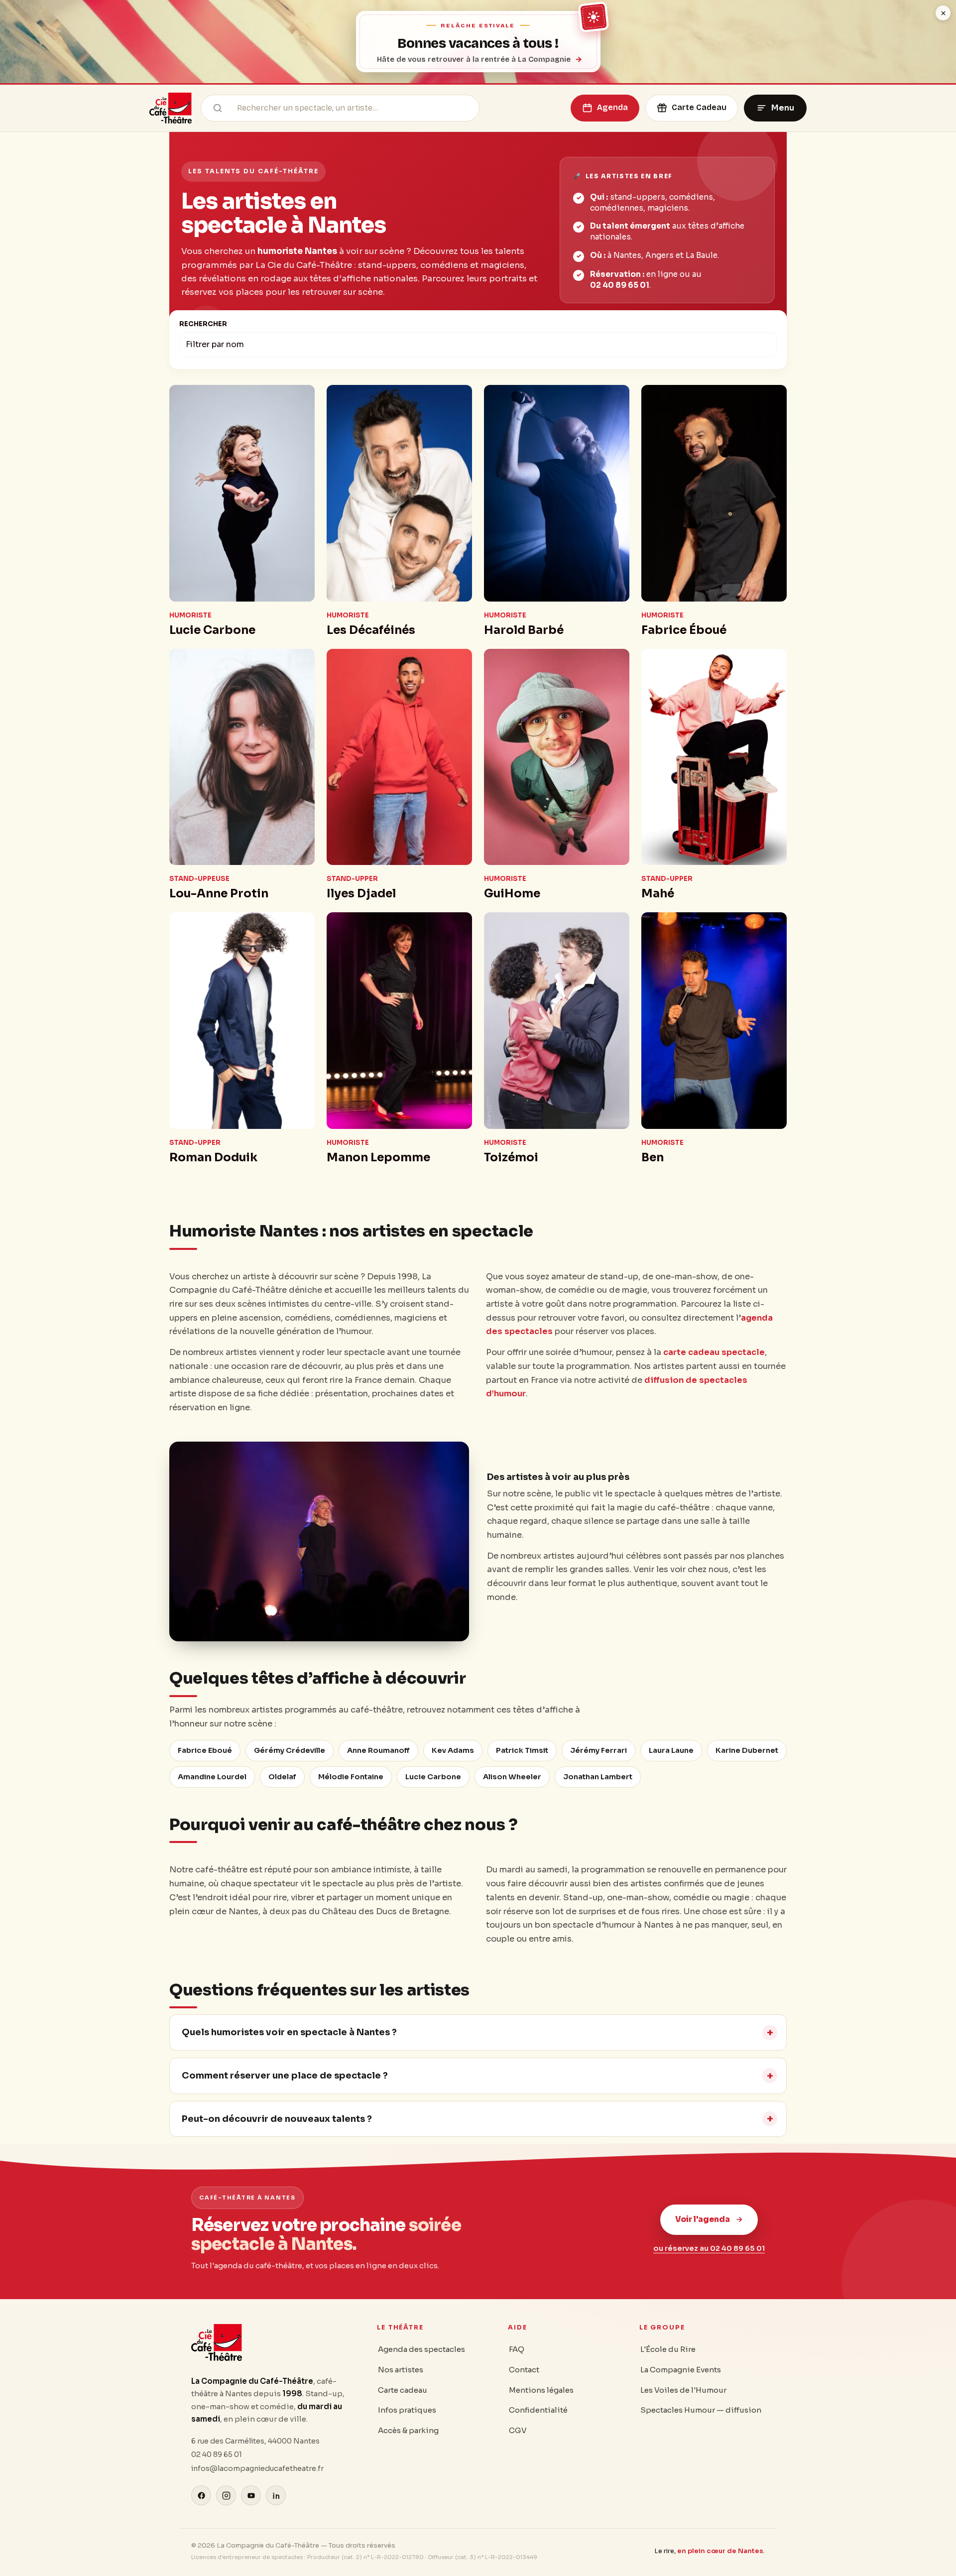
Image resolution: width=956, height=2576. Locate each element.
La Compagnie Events (681, 2370)
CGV (518, 2430)
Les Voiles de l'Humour (683, 2390)
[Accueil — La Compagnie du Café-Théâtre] (171, 108)
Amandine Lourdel (212, 1777)
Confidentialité (538, 2410)
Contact (524, 2370)
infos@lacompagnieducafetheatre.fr (257, 2468)
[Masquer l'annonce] (943, 13)
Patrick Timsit (522, 1750)
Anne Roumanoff (378, 1750)
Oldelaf (282, 1777)
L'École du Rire (668, 2349)
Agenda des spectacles (421, 2349)
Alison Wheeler (512, 1777)
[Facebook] (201, 2495)
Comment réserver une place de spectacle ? (285, 2076)
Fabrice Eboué (205, 1750)
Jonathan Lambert (598, 1777)
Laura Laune (671, 1750)
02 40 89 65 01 (620, 285)
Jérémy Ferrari (598, 1750)
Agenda (612, 107)
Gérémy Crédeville (290, 1750)
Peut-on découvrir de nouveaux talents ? (277, 2119)
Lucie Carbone (433, 1777)
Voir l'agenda (703, 2219)
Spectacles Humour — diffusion (701, 2410)
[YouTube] (251, 2495)
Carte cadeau (403, 2390)
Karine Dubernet (747, 1750)
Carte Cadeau (699, 107)
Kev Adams (453, 1750)
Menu (783, 108)
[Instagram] (226, 2495)
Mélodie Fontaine (351, 1777)
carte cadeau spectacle (714, 1352)
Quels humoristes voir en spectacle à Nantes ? (289, 2032)
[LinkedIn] (276, 2495)
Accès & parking (408, 2430)
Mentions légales (541, 2390)
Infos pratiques (407, 2410)
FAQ (517, 2349)
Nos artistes (401, 2370)
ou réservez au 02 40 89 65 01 (709, 2248)
